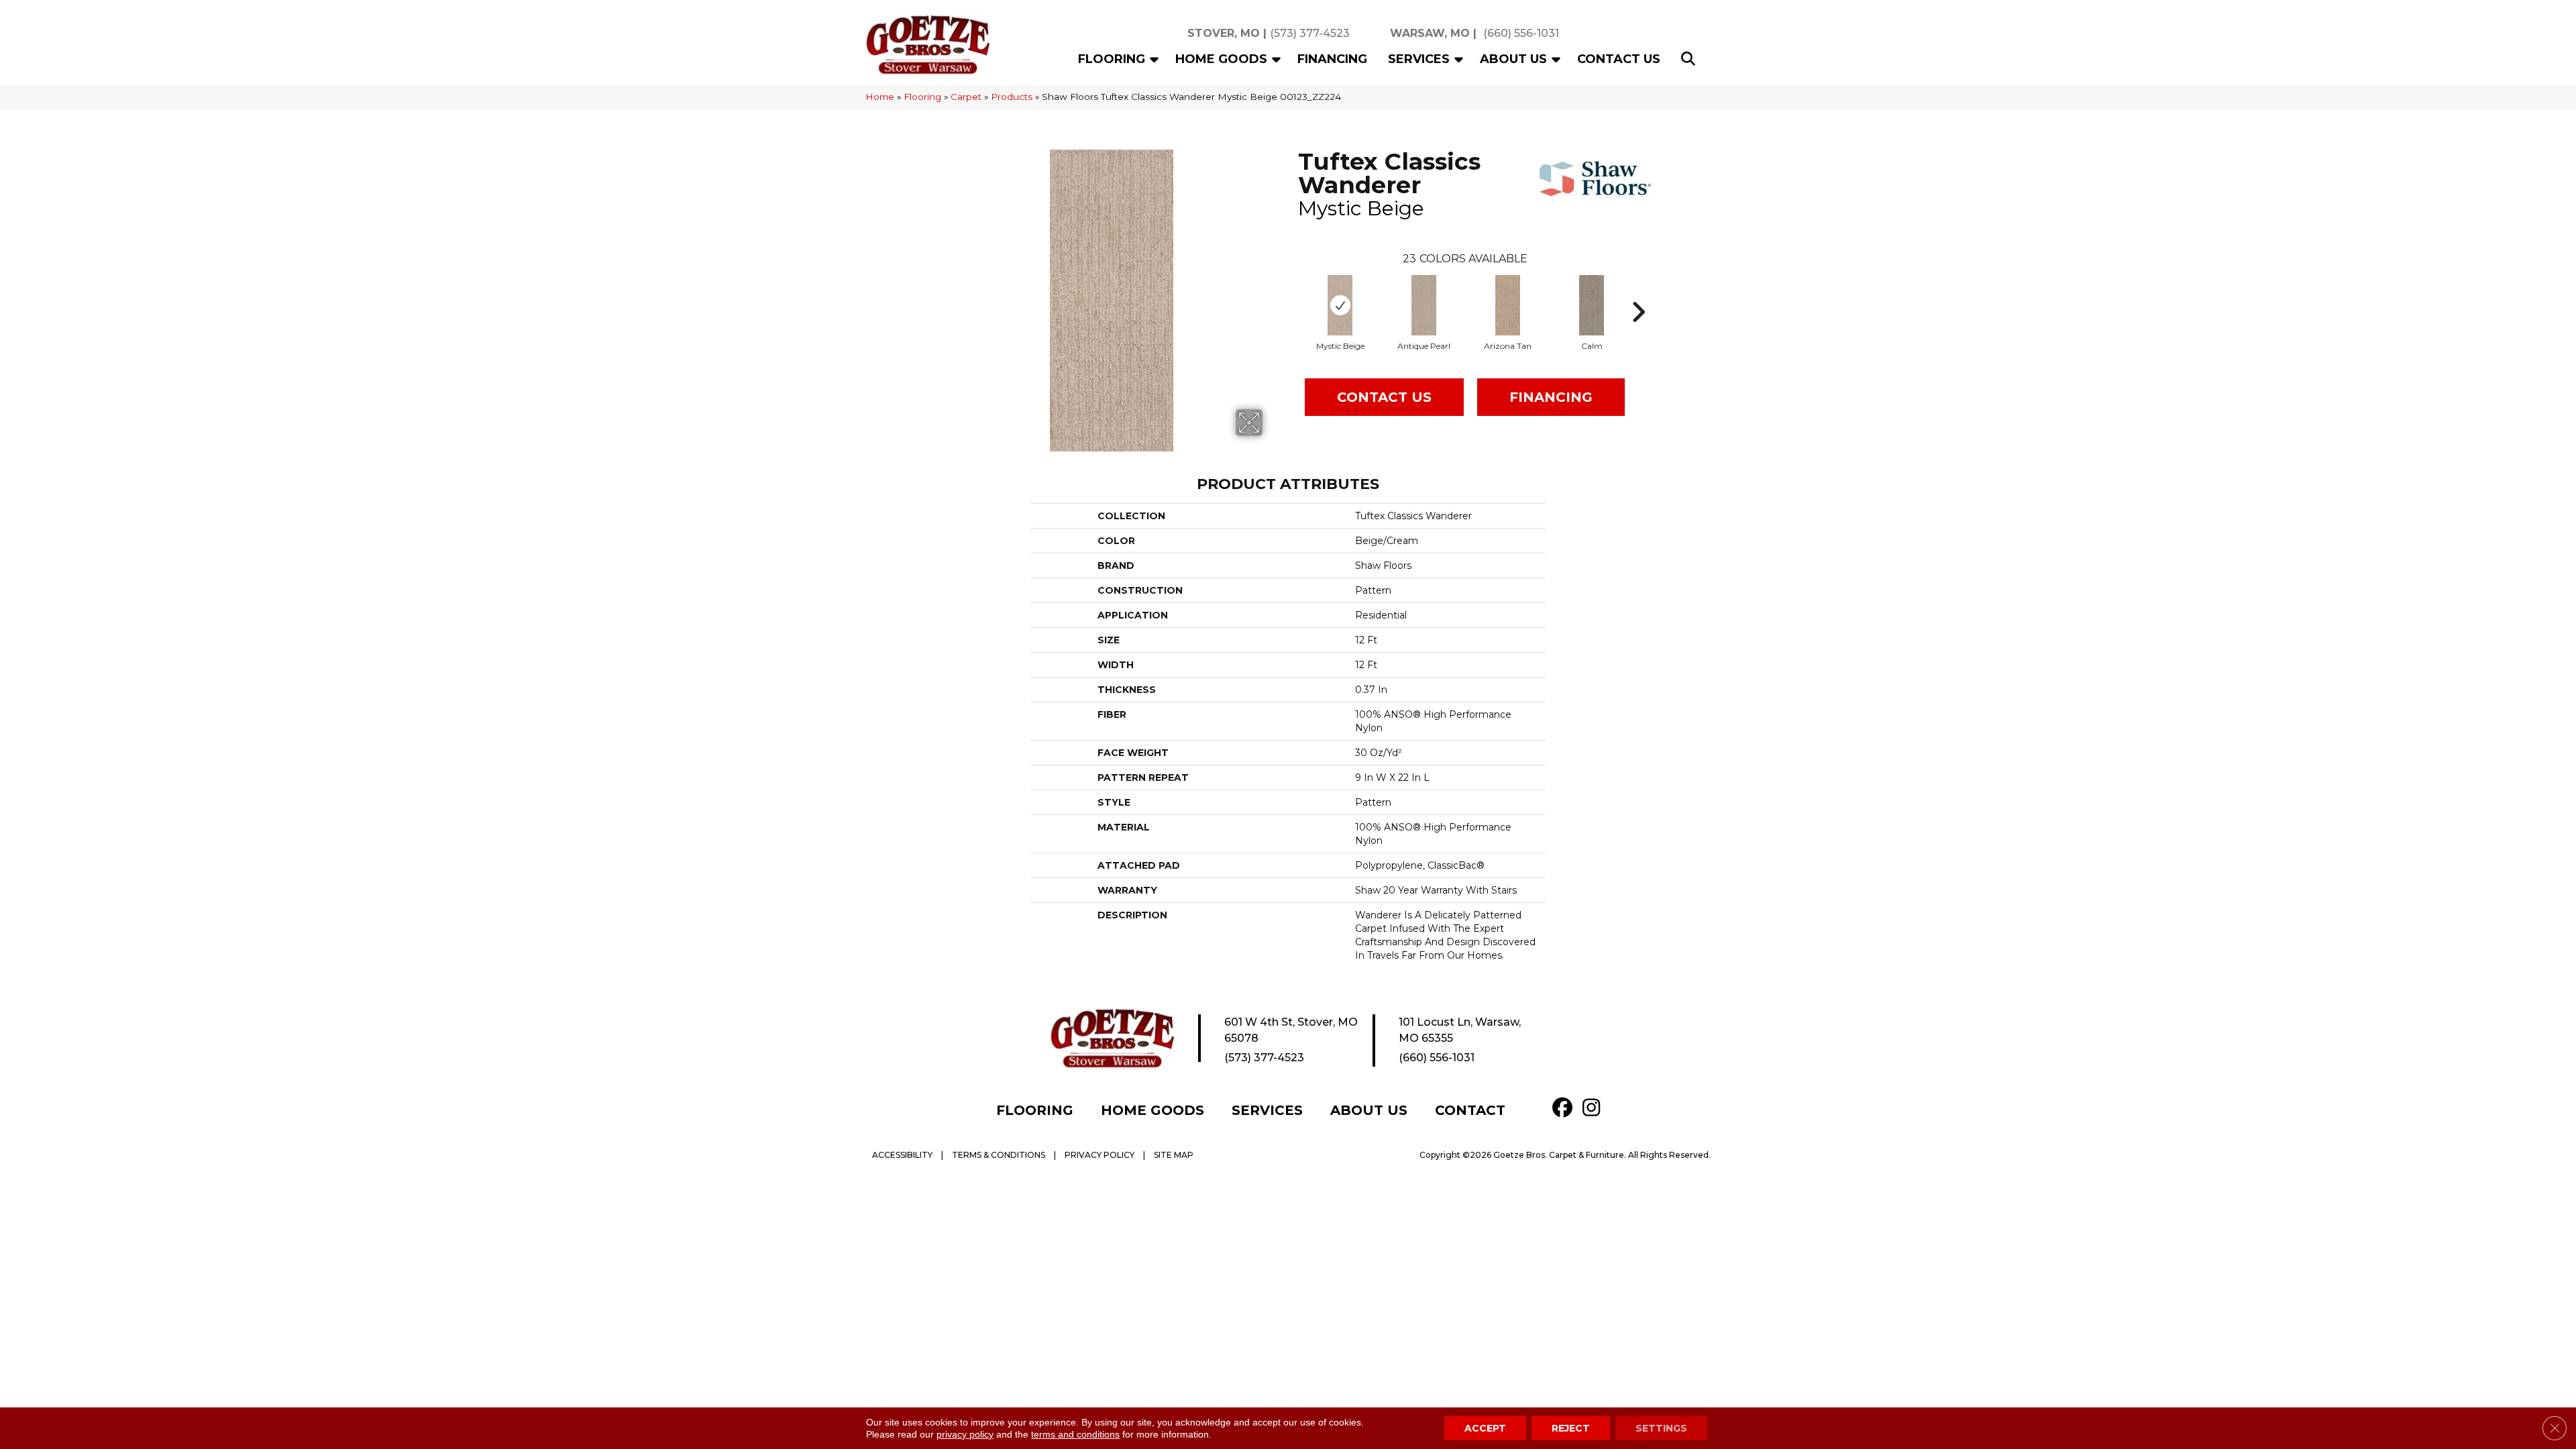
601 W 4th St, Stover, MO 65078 (1291, 1030)
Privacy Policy (1099, 1155)
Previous (1291, 292)
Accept (1485, 1428)
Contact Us (1619, 59)
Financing (1332, 59)
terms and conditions (1075, 1434)
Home (880, 97)
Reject (1571, 1428)
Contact (1470, 1110)
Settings (1661, 1428)
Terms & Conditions (999, 1155)
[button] (1155, 59)
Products (1012, 97)
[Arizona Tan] (1508, 305)
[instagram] (1595, 1108)
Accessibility (902, 1155)
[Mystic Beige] (1340, 305)
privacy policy (965, 1434)
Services (1419, 59)
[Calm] (1592, 305)
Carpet (966, 97)
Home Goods (1221, 59)
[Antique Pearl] (1424, 305)
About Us (1513, 59)
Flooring (1112, 59)
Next (1638, 292)
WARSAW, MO (1430, 33)
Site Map (1174, 1155)
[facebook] (1565, 1108)
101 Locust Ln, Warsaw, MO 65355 (1460, 1030)
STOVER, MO (1224, 33)
